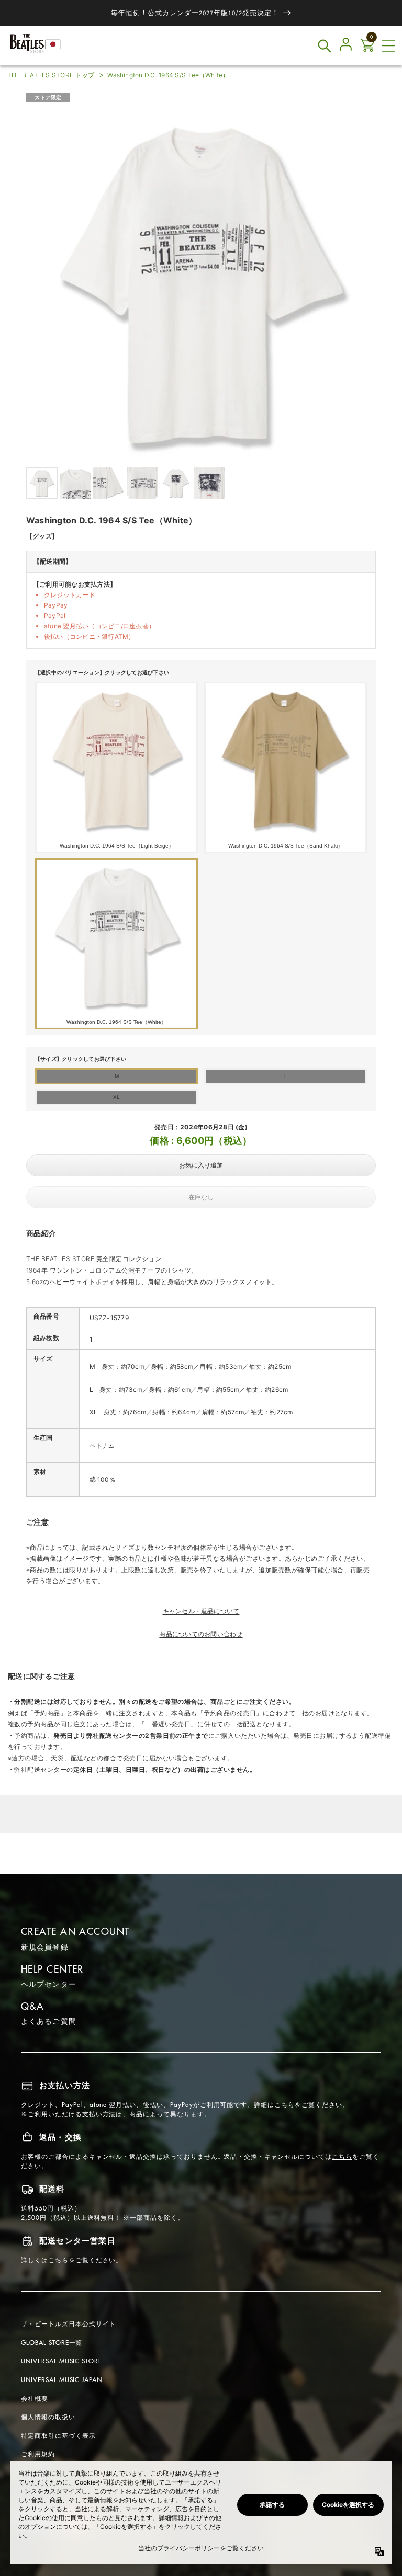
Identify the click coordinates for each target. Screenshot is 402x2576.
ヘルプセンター (49, 1984)
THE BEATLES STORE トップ (51, 75)
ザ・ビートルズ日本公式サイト (68, 2324)
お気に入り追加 (201, 1165)
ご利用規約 (38, 2454)
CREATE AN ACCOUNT (75, 1932)
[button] (388, 46)
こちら (284, 2105)
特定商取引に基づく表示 (58, 2436)
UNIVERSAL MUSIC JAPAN (62, 2380)
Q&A (32, 2006)
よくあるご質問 (49, 2021)
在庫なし (201, 1197)
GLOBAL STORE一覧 (52, 2343)
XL (116, 1097)
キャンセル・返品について (201, 1611)
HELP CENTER (52, 1969)
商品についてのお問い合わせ (201, 1634)
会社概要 (35, 2398)
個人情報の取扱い (48, 2417)
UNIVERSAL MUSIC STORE (62, 2361)
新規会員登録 (45, 1947)
